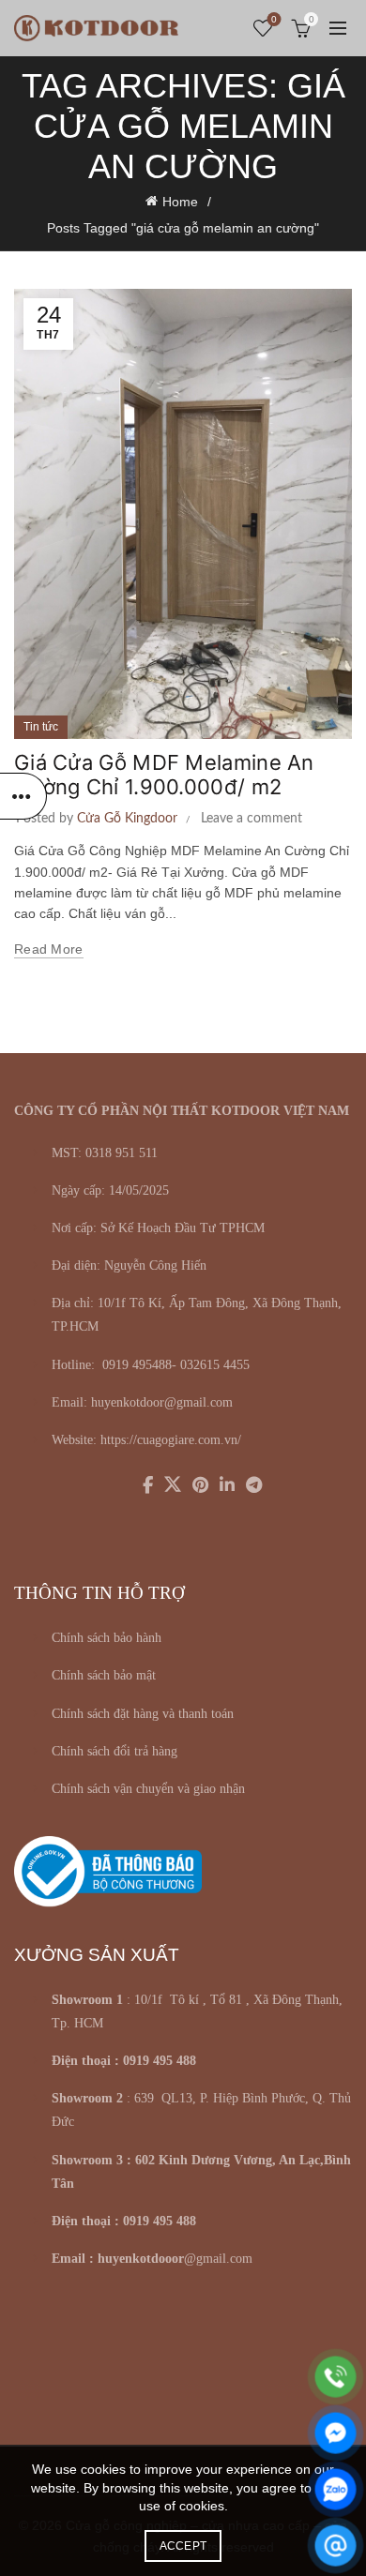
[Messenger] (335, 2433)
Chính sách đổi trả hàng (114, 1751)
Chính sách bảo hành (107, 1638)
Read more (49, 949)
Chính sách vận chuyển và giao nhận (148, 1789)
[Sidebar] (23, 796)
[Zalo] (335, 2489)
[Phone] (335, 2377)
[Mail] (335, 2546)
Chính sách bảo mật (104, 1675)
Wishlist (274, 19)
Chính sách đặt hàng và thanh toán (143, 1714)
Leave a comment (252, 819)
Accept (183, 2546)
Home (180, 202)
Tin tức (41, 727)
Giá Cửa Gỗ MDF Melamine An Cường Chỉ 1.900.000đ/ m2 (164, 775)
